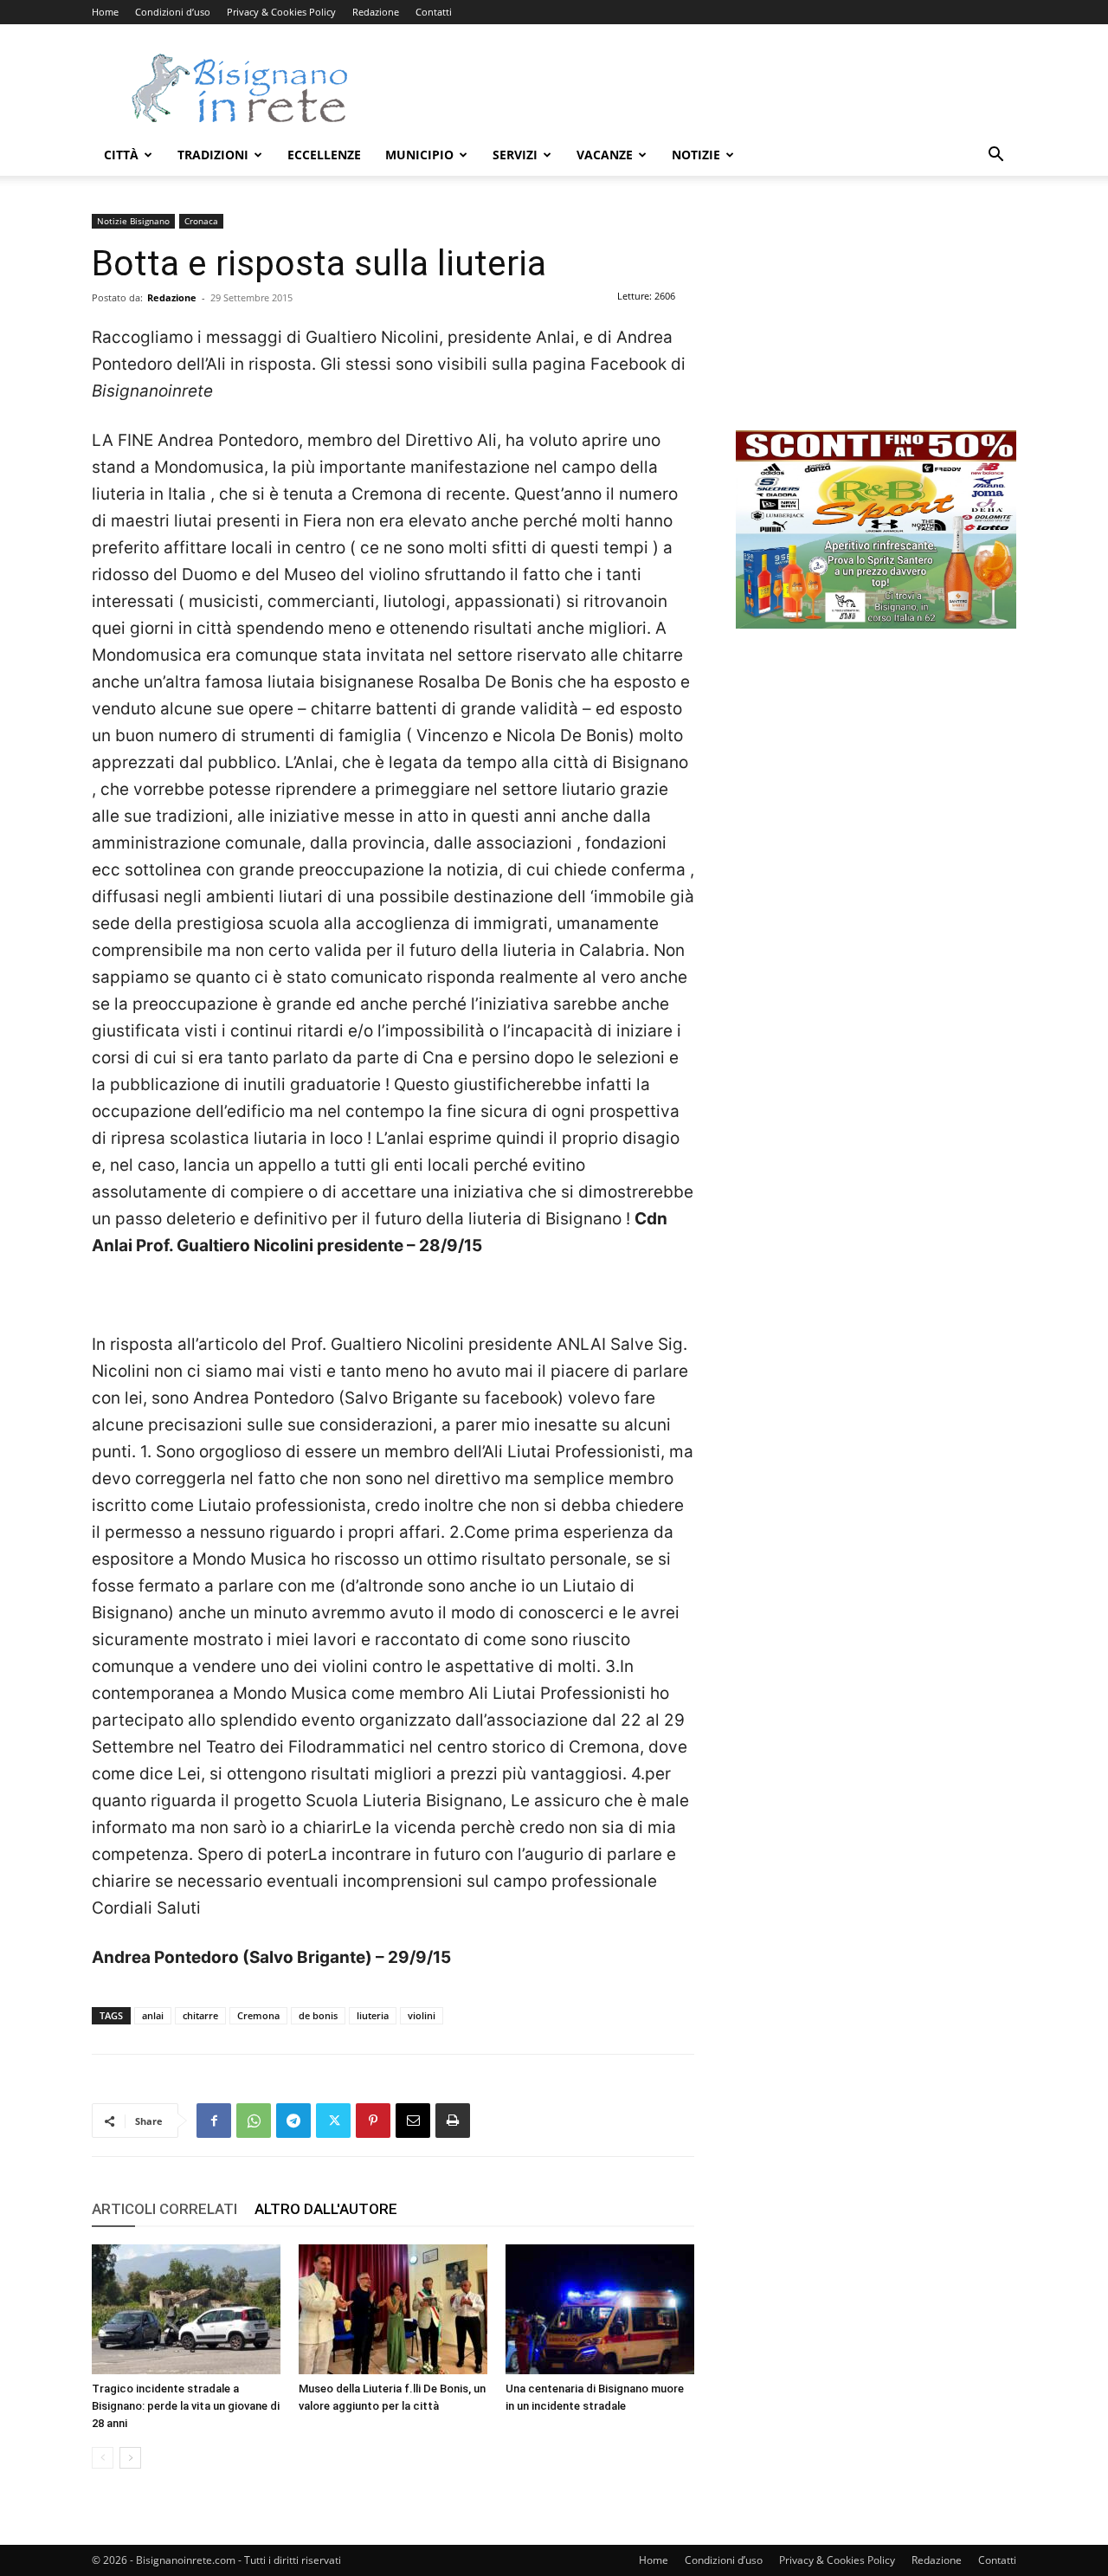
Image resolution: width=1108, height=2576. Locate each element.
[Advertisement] (701, 87)
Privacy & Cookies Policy (281, 12)
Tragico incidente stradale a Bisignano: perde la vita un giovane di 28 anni (186, 2406)
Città (121, 155)
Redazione (376, 12)
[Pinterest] (373, 2121)
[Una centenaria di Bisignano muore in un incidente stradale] (600, 2309)
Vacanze (605, 155)
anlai (153, 2015)
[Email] (413, 2121)
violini (422, 2015)
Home (105, 12)
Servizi (515, 155)
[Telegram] (293, 2121)
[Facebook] (214, 2121)
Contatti (434, 12)
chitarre (200, 2015)
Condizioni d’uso (173, 12)
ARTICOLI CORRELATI (164, 2209)
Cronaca (201, 221)
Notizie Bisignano (133, 221)
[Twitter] (333, 2121)
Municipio (419, 155)
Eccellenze (324, 155)
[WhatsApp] (254, 2121)
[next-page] (130, 2458)
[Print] (453, 2121)
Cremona (258, 2015)
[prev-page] (103, 2458)
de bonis (318, 2015)
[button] (995, 156)
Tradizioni (213, 155)
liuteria (373, 2015)
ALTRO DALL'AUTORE (326, 2209)
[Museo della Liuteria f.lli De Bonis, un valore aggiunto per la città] (393, 2309)
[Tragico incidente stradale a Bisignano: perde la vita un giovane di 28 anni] (186, 2309)
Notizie (696, 155)
